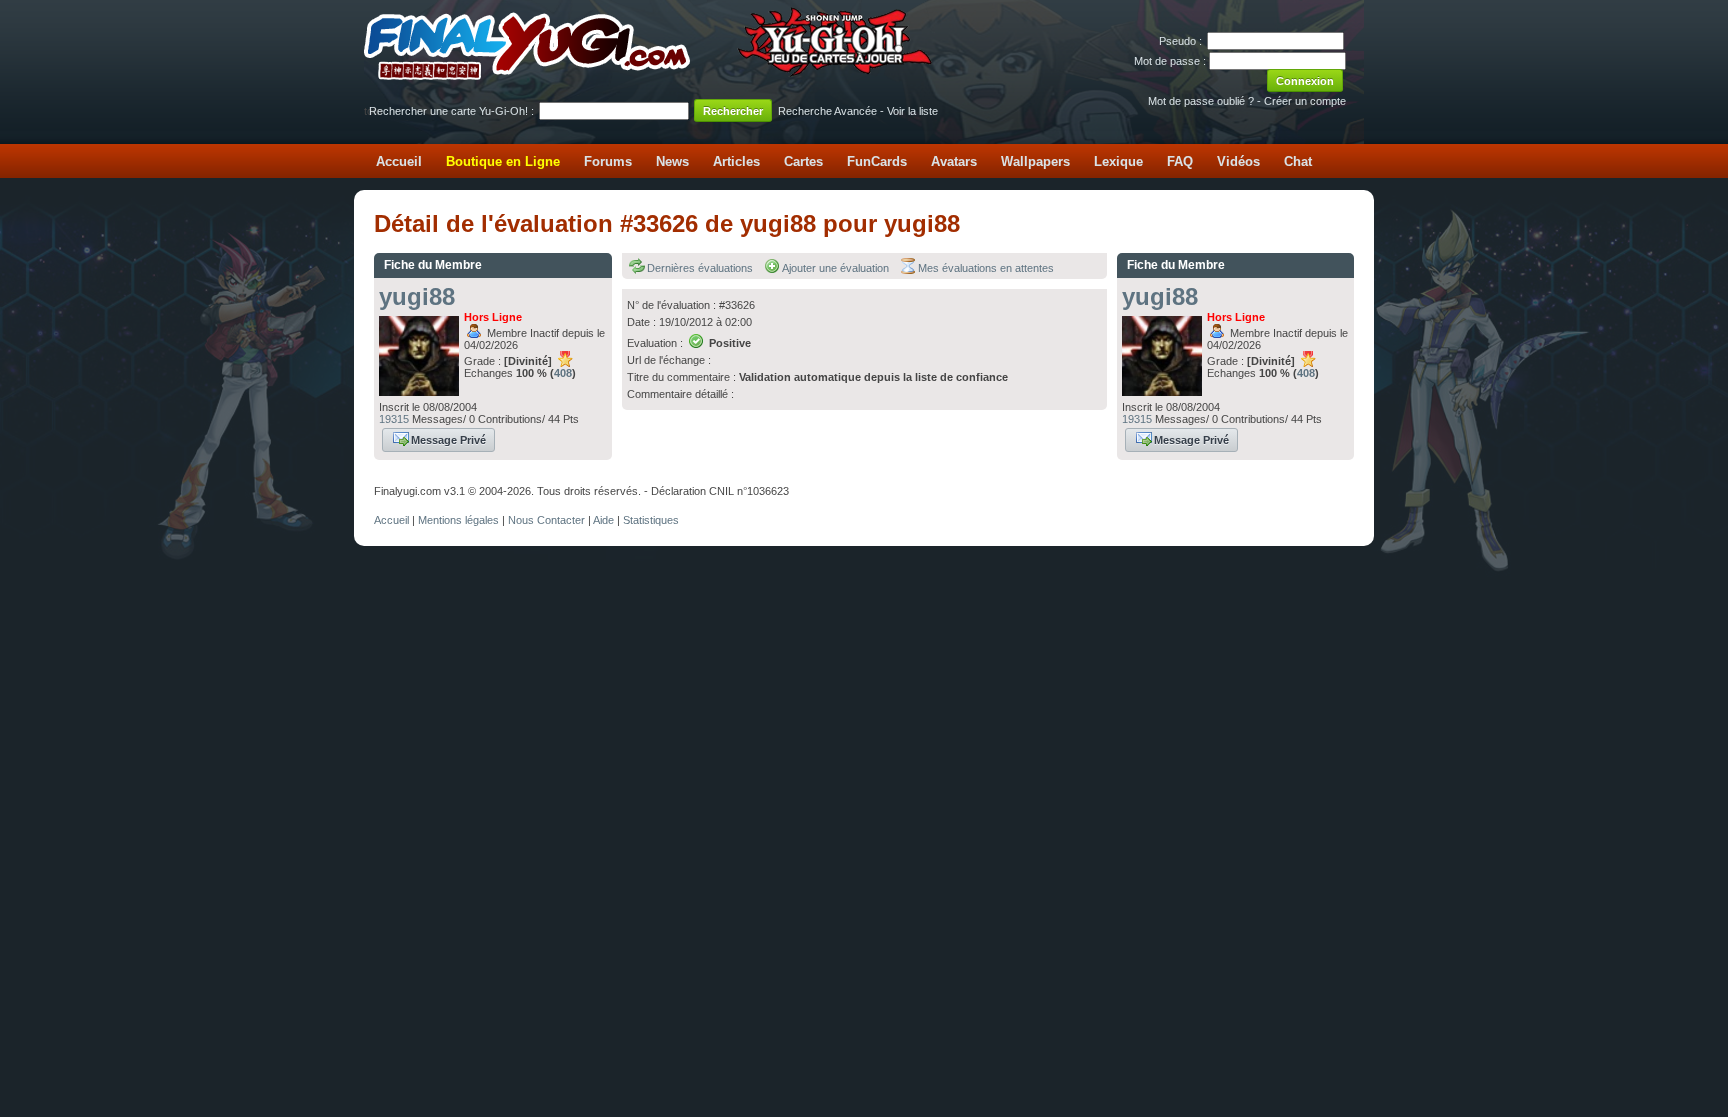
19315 (394, 419)
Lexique (1118, 161)
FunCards (877, 161)
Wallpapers (1035, 161)
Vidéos (1238, 161)
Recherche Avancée (827, 111)
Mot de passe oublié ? (1201, 101)
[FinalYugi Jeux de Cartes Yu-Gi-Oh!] (649, 76)
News (672, 161)
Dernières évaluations (700, 268)
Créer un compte (1305, 101)
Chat (1298, 161)
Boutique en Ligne (503, 161)
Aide (603, 520)
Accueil (399, 161)
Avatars (954, 161)
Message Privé (448, 440)
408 (563, 373)
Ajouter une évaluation (835, 268)
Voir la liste (912, 111)
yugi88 (417, 296)
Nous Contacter (546, 520)
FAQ (1180, 161)
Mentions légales (458, 520)
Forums (608, 161)
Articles (736, 161)
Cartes (803, 161)
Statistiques (651, 520)
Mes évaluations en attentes (986, 268)
